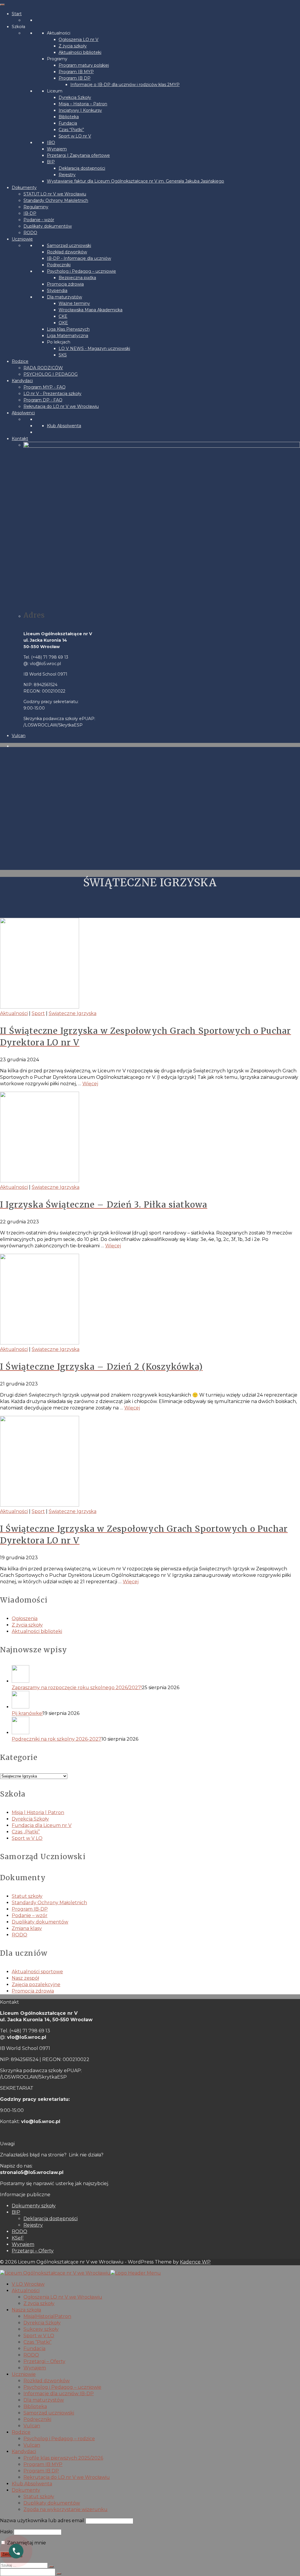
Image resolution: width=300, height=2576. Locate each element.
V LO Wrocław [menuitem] (28, 2284)
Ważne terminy (74, 303)
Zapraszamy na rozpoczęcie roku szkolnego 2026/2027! (77, 1688)
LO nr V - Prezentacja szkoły (52, 394)
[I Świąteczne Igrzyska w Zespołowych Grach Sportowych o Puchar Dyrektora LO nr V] (150, 1462)
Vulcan (19, 736)
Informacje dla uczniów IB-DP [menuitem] (59, 2394)
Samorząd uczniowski (69, 245)
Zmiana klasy (27, 1928)
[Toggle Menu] (2, 5)
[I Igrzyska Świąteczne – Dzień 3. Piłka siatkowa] (150, 1138)
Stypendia (57, 291)
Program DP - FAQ (43, 400)
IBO (51, 142)
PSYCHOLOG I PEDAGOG (51, 374)
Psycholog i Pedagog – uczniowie (81, 271)
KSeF (18, 2238)
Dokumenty (24, 188)
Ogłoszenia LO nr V (79, 40)
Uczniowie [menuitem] (24, 2374)
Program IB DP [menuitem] (41, 2471)
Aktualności (59, 33)
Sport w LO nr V (75, 136)
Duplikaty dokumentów (48, 226)
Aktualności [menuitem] (26, 2291)
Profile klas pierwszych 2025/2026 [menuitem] (63, 2458)
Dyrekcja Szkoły (75, 97)
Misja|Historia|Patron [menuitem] (47, 2316)
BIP (51, 162)
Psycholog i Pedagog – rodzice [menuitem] (59, 2439)
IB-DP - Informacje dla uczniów (79, 258)
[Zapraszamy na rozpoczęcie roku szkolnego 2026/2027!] (156, 1675)
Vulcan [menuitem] (32, 2426)
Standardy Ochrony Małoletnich (56, 200)
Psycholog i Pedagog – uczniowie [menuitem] (62, 2387)
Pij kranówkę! (27, 1713)
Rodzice (20, 361)
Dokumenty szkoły (34, 2206)
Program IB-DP (30, 1909)
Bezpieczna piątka (77, 278)
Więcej (90, 1084)
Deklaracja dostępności (82, 168)
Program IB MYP (76, 72)
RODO (30, 233)
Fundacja (68, 123)
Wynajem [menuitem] (35, 2368)
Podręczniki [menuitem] (37, 2419)
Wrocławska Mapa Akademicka (91, 310)
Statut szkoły (27, 1896)
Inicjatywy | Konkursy (80, 110)
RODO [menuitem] (31, 2355)
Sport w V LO (27, 1838)
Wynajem (57, 149)
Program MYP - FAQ (45, 387)
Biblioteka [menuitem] (35, 2406)
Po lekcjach (59, 342)
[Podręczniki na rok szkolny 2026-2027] (156, 1726)
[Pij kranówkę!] (156, 1701)
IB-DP (30, 213)
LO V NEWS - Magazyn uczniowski (94, 348)
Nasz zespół (25, 1978)
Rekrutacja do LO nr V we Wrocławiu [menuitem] (67, 2477)
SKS (63, 355)
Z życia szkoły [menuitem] (39, 2303)
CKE (63, 316)
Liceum (55, 91)
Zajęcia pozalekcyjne (36, 1985)
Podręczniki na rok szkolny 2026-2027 (57, 1739)
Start (17, 14)
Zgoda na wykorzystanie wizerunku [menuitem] (65, 2509)
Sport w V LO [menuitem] (39, 2336)
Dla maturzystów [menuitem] (44, 2400)
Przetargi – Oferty (33, 2251)
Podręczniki (59, 265)
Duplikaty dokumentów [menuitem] (52, 2503)
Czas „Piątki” (26, 1832)
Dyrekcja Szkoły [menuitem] (42, 2323)
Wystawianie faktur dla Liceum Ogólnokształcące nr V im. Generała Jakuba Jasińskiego (135, 181)
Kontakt (20, 439)
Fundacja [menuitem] (34, 2349)
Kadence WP (195, 2262)
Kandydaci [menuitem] (24, 2452)
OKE (63, 323)
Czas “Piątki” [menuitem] (37, 2342)
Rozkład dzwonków (67, 252)
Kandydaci (22, 381)
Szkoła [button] (18, 27)
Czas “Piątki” (71, 130)
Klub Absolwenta (64, 426)
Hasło (6, 2532)
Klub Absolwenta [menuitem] (32, 2484)
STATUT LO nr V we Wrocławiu (55, 194)
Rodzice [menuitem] (21, 2432)
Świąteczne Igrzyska (73, 1013)
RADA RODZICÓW (43, 368)
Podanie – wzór (30, 1915)
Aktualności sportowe (37, 1972)
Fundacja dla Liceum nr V (42, 1825)
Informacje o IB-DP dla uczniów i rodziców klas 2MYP (125, 85)
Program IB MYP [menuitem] (43, 2464)
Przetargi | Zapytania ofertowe (78, 155)
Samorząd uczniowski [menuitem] (49, 2413)
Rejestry (67, 175)
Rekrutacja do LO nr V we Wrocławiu (61, 406)
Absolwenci (23, 413)
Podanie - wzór (39, 220)
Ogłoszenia (25, 1618)
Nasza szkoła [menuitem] (26, 2310)
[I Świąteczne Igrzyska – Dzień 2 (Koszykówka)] (150, 1300)
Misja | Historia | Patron (38, 1812)
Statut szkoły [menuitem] (39, 2497)
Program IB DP (75, 78)
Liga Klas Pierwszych (68, 329)
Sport (38, 1013)
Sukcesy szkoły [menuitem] (41, 2329)
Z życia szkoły (73, 46)
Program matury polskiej (84, 65)
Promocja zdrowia (65, 284)
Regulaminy (36, 207)
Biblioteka (69, 117)
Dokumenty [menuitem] (26, 2490)
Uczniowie (22, 239)
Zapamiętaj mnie (26, 2543)
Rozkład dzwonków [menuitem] (47, 2381)
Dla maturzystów (64, 297)
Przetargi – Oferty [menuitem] (44, 2361)
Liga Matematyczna (68, 336)
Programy (57, 59)
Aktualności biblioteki (80, 52)
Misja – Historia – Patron (83, 104)
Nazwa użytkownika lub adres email (42, 2521)
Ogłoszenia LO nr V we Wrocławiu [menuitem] (63, 2297)
